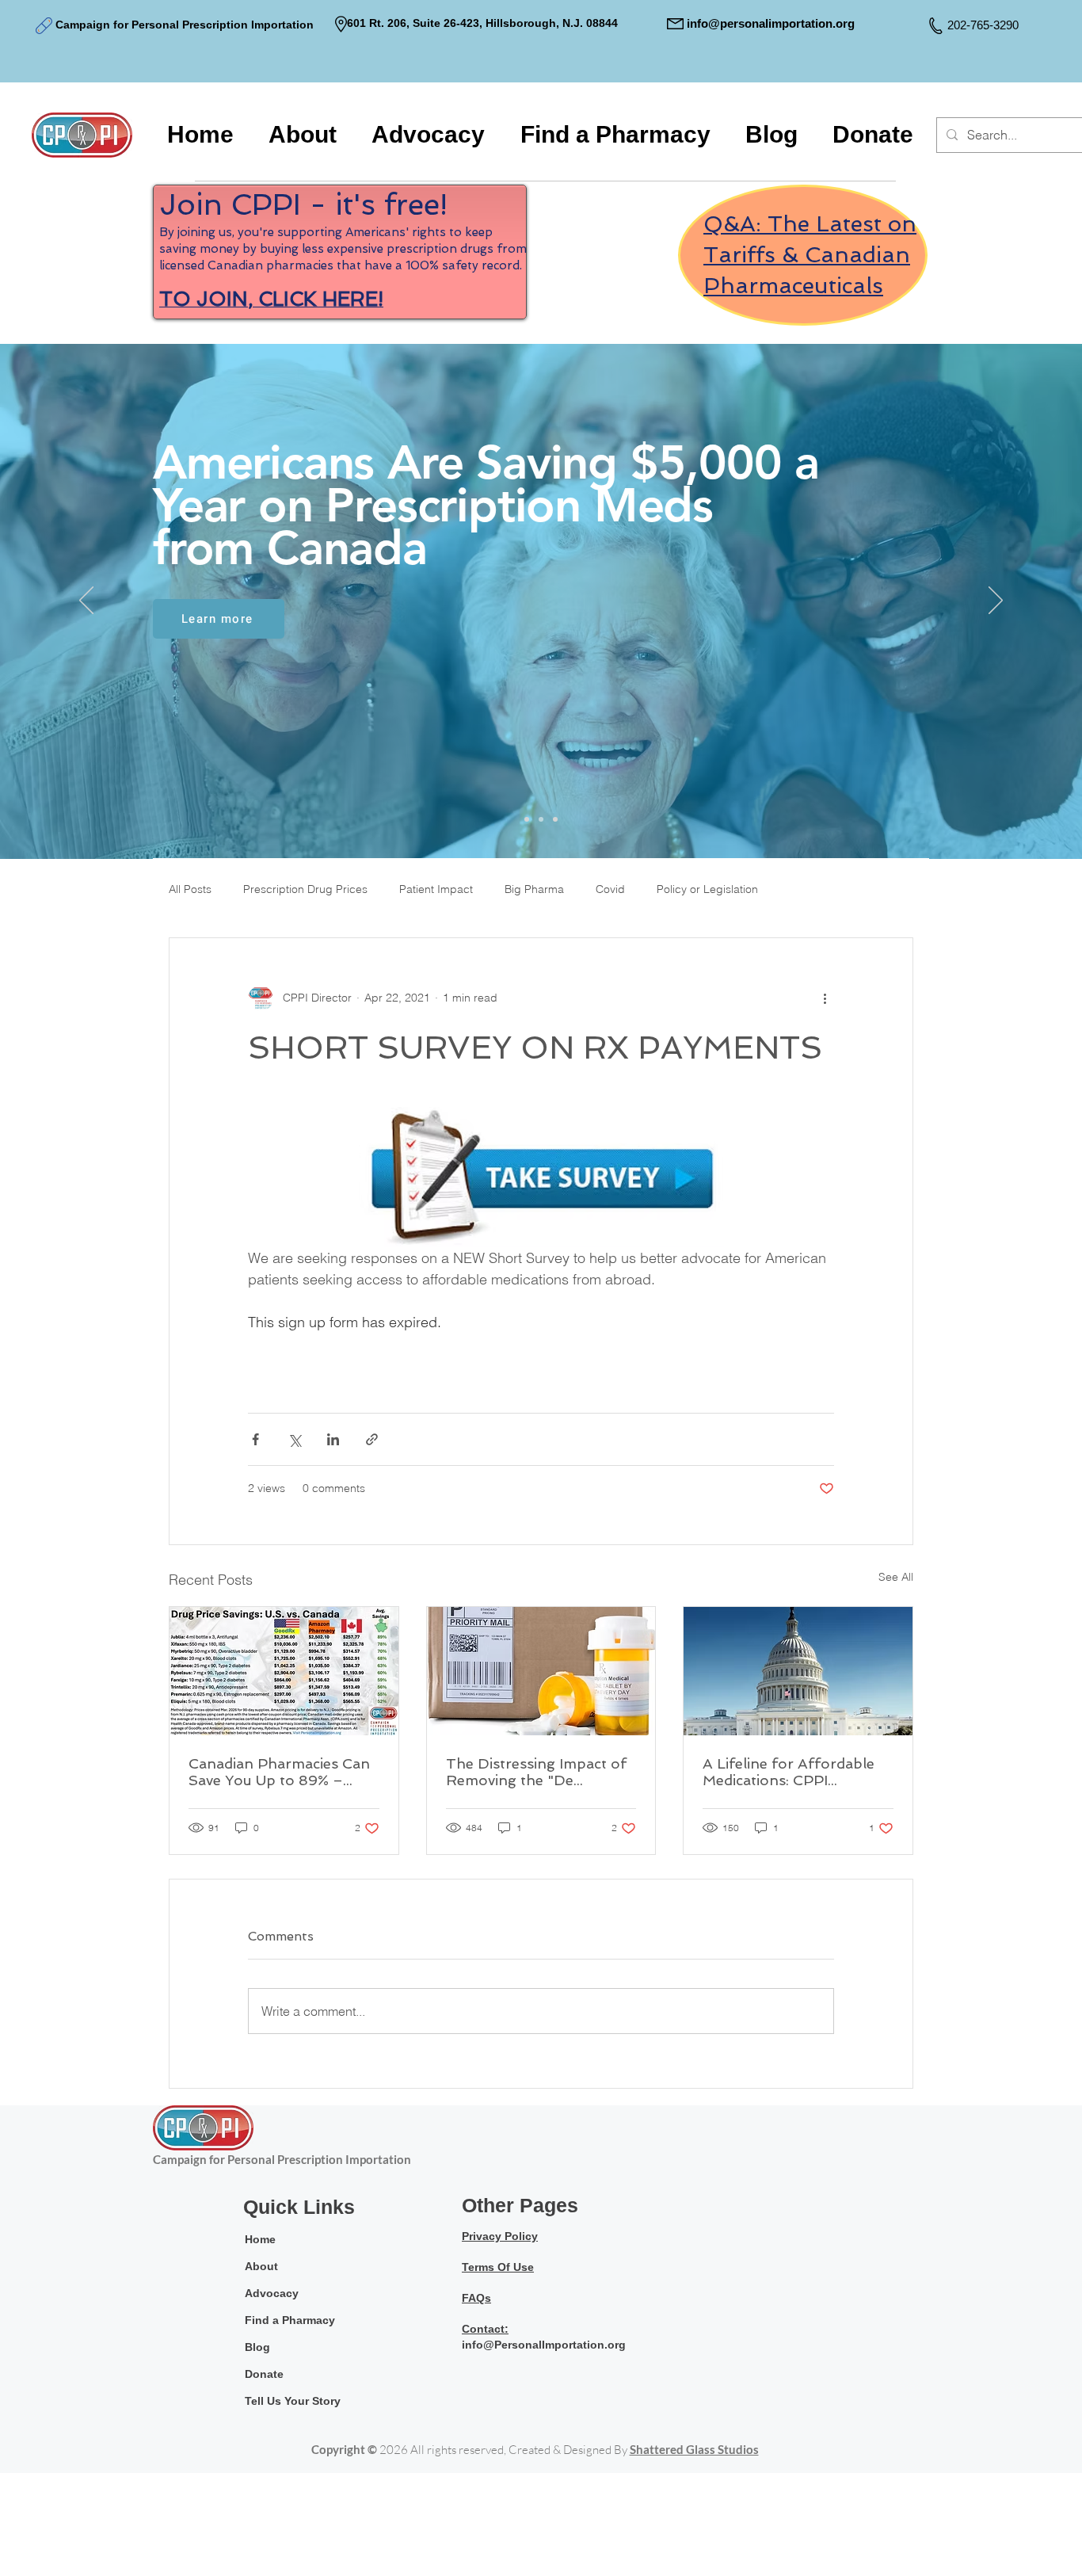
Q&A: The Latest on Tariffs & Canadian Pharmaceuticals (810, 255)
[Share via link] (372, 1439)
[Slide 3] (555, 819)
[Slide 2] (541, 819)
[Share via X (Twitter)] (294, 1439)
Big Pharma (534, 889)
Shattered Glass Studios (694, 2449)
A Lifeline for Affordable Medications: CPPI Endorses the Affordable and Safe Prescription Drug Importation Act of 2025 (789, 1772)
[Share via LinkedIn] (333, 1439)
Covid (610, 889)
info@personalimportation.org (771, 23)
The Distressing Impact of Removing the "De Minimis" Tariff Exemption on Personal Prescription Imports (537, 1772)
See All (896, 1577)
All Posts (190, 889)
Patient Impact (436, 889)
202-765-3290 (983, 25)
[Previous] (86, 601)
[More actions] (825, 998)
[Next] (996, 601)
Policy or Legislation (707, 889)
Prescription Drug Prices (305, 889)
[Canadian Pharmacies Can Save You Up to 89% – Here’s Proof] (284, 1671)
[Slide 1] (527, 819)
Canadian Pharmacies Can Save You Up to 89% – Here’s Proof (279, 1772)
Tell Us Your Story (293, 2401)
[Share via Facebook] (255, 1439)
